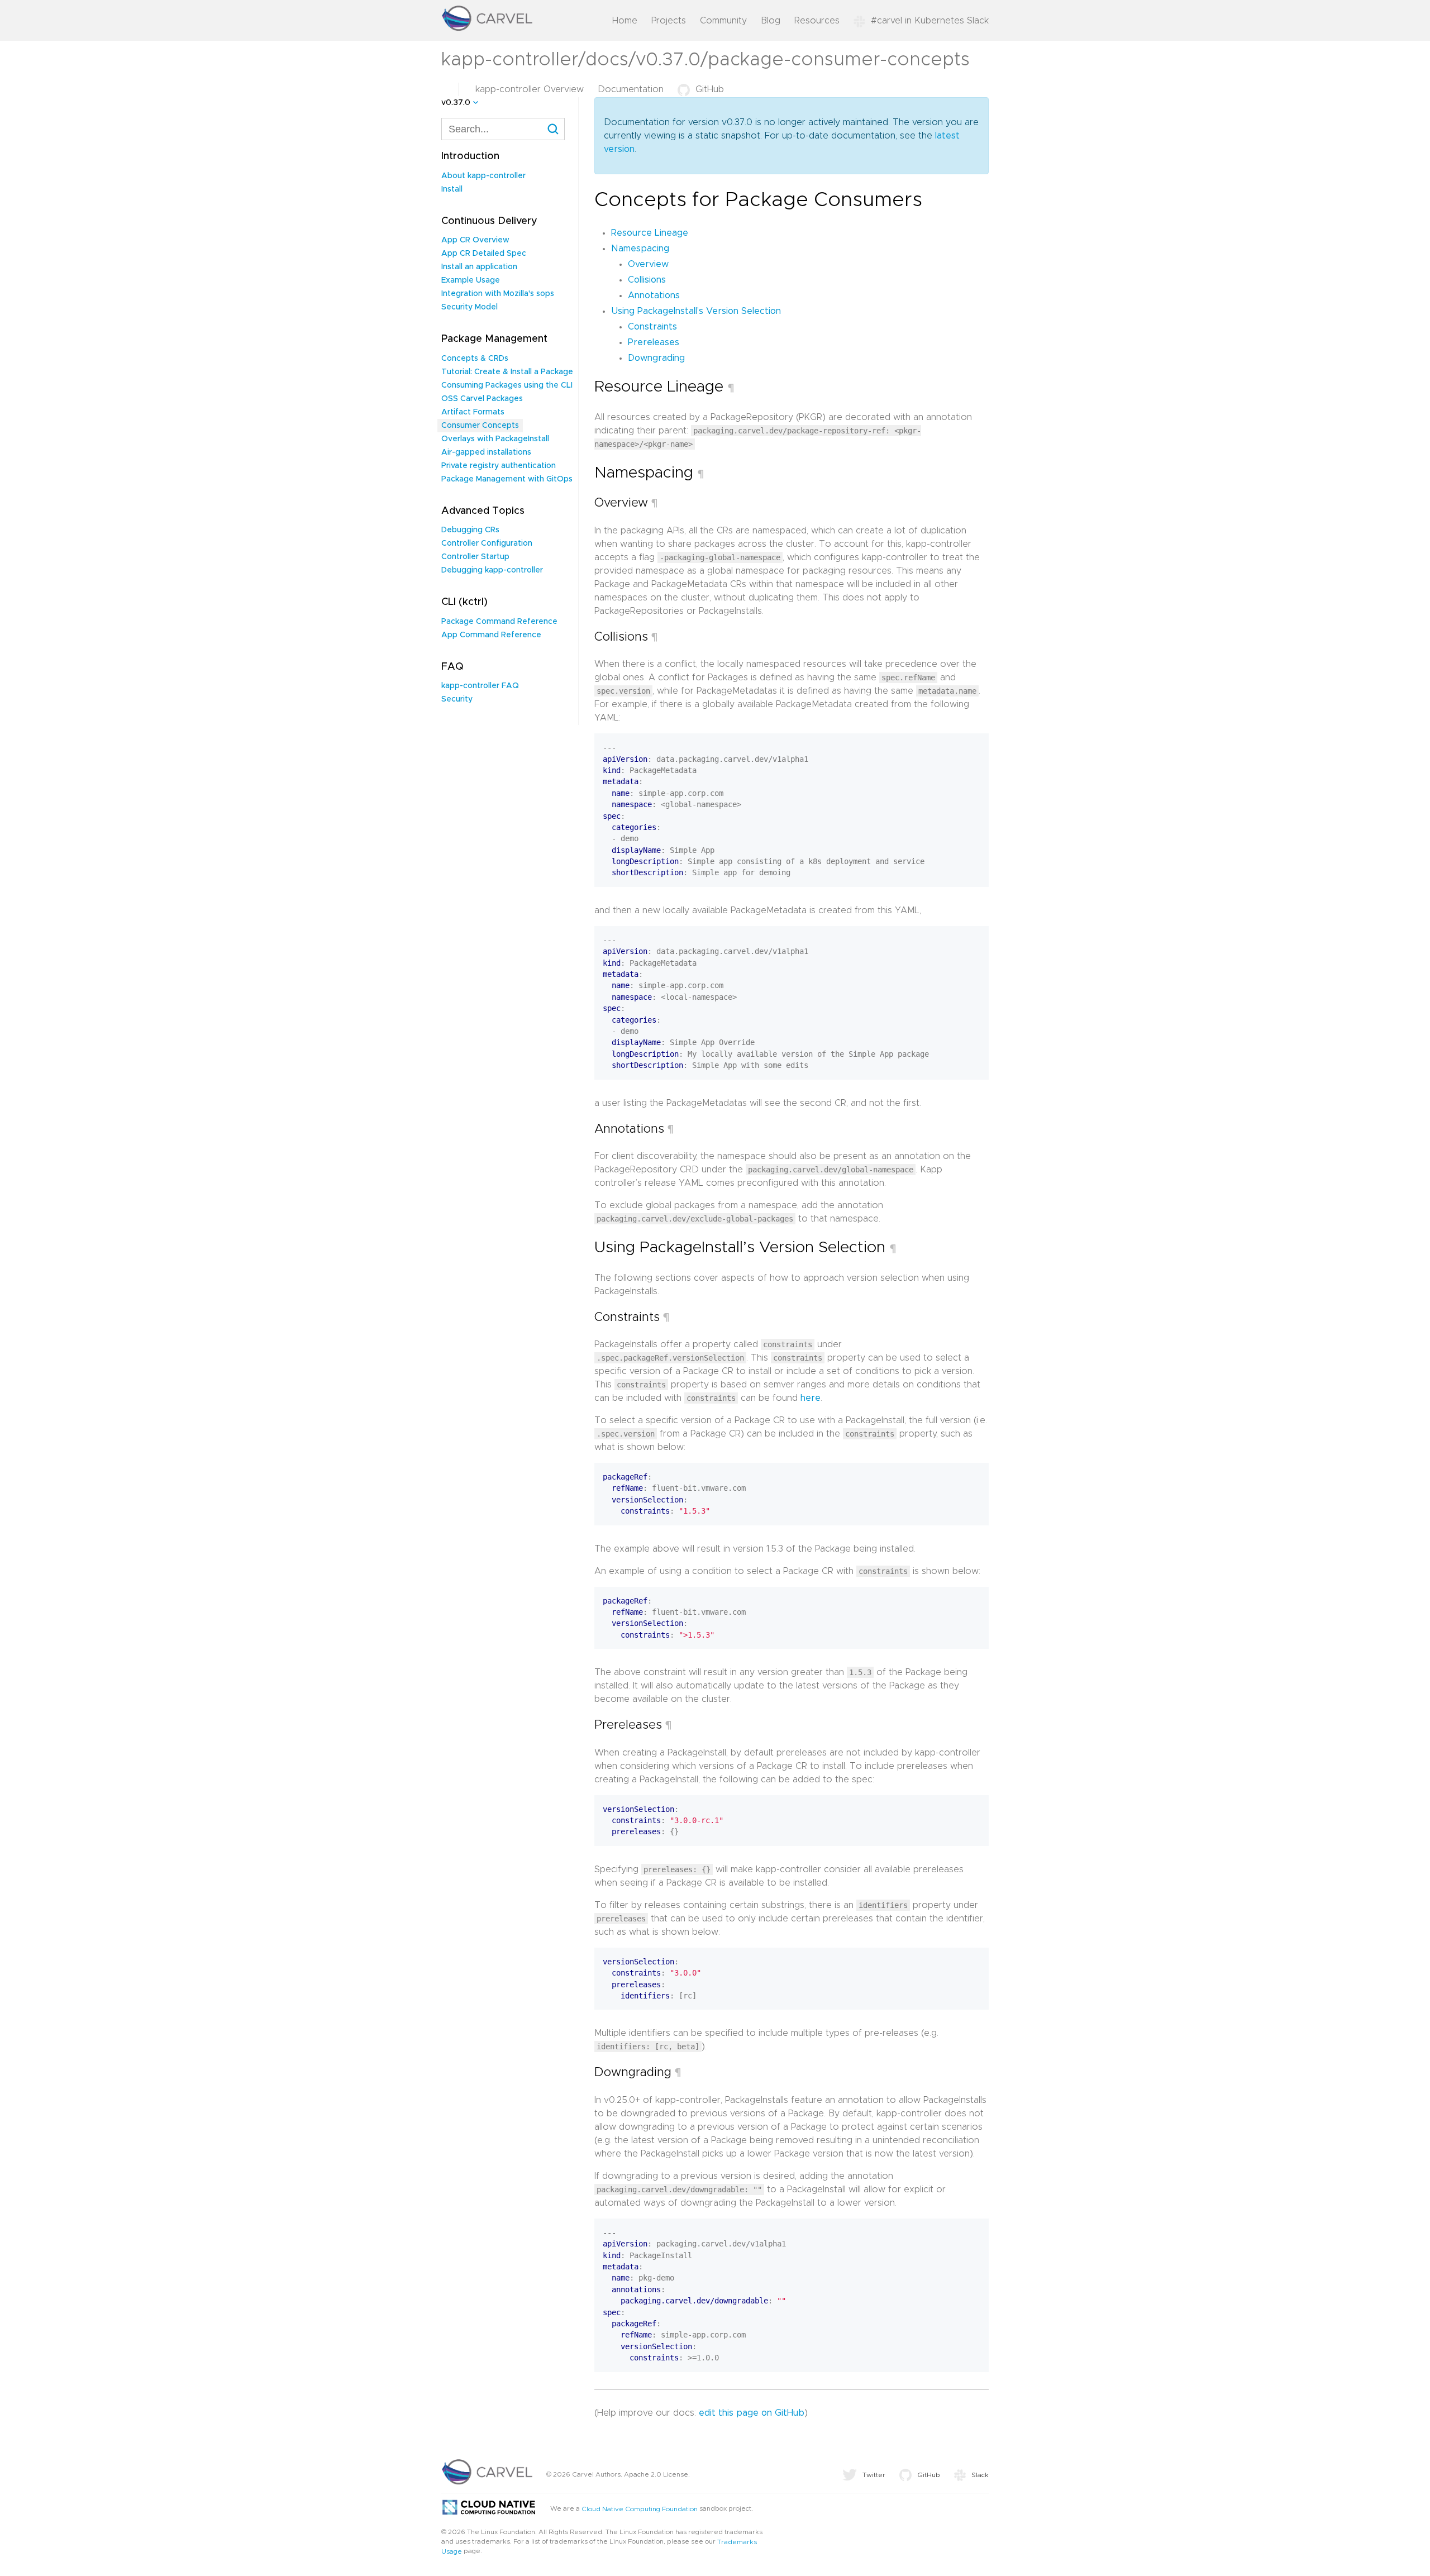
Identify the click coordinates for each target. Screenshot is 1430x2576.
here (811, 1398)
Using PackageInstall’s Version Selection (696, 311)
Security (457, 699)
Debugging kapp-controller (492, 570)
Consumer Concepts (480, 426)
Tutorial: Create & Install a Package (507, 372)
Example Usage (471, 280)
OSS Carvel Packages (482, 399)
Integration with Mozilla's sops (498, 294)
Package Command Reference (499, 622)
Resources (817, 21)
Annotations (654, 295)
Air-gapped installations (486, 452)
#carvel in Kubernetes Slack (930, 21)
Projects (669, 21)
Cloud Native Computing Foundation (640, 2508)
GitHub (710, 89)
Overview (648, 264)
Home (625, 21)
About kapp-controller (483, 176)
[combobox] (503, 129)
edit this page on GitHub (752, 2413)
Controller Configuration (487, 543)
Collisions (647, 280)
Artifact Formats (473, 412)
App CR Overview (475, 240)
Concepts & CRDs (475, 359)
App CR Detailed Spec (484, 254)
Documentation (631, 89)
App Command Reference (491, 635)
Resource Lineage (650, 233)
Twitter (874, 2475)
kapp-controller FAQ (480, 686)
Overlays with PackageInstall (495, 439)
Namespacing (640, 249)
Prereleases (654, 342)
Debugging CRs (470, 530)
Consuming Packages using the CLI (507, 385)
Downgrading (656, 358)
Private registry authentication (499, 466)
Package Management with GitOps (507, 479)
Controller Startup (475, 557)
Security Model (469, 307)
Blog (771, 21)
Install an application (479, 267)
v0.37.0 (456, 103)
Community (723, 21)
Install (452, 189)
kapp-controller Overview (530, 89)
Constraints (652, 327)
